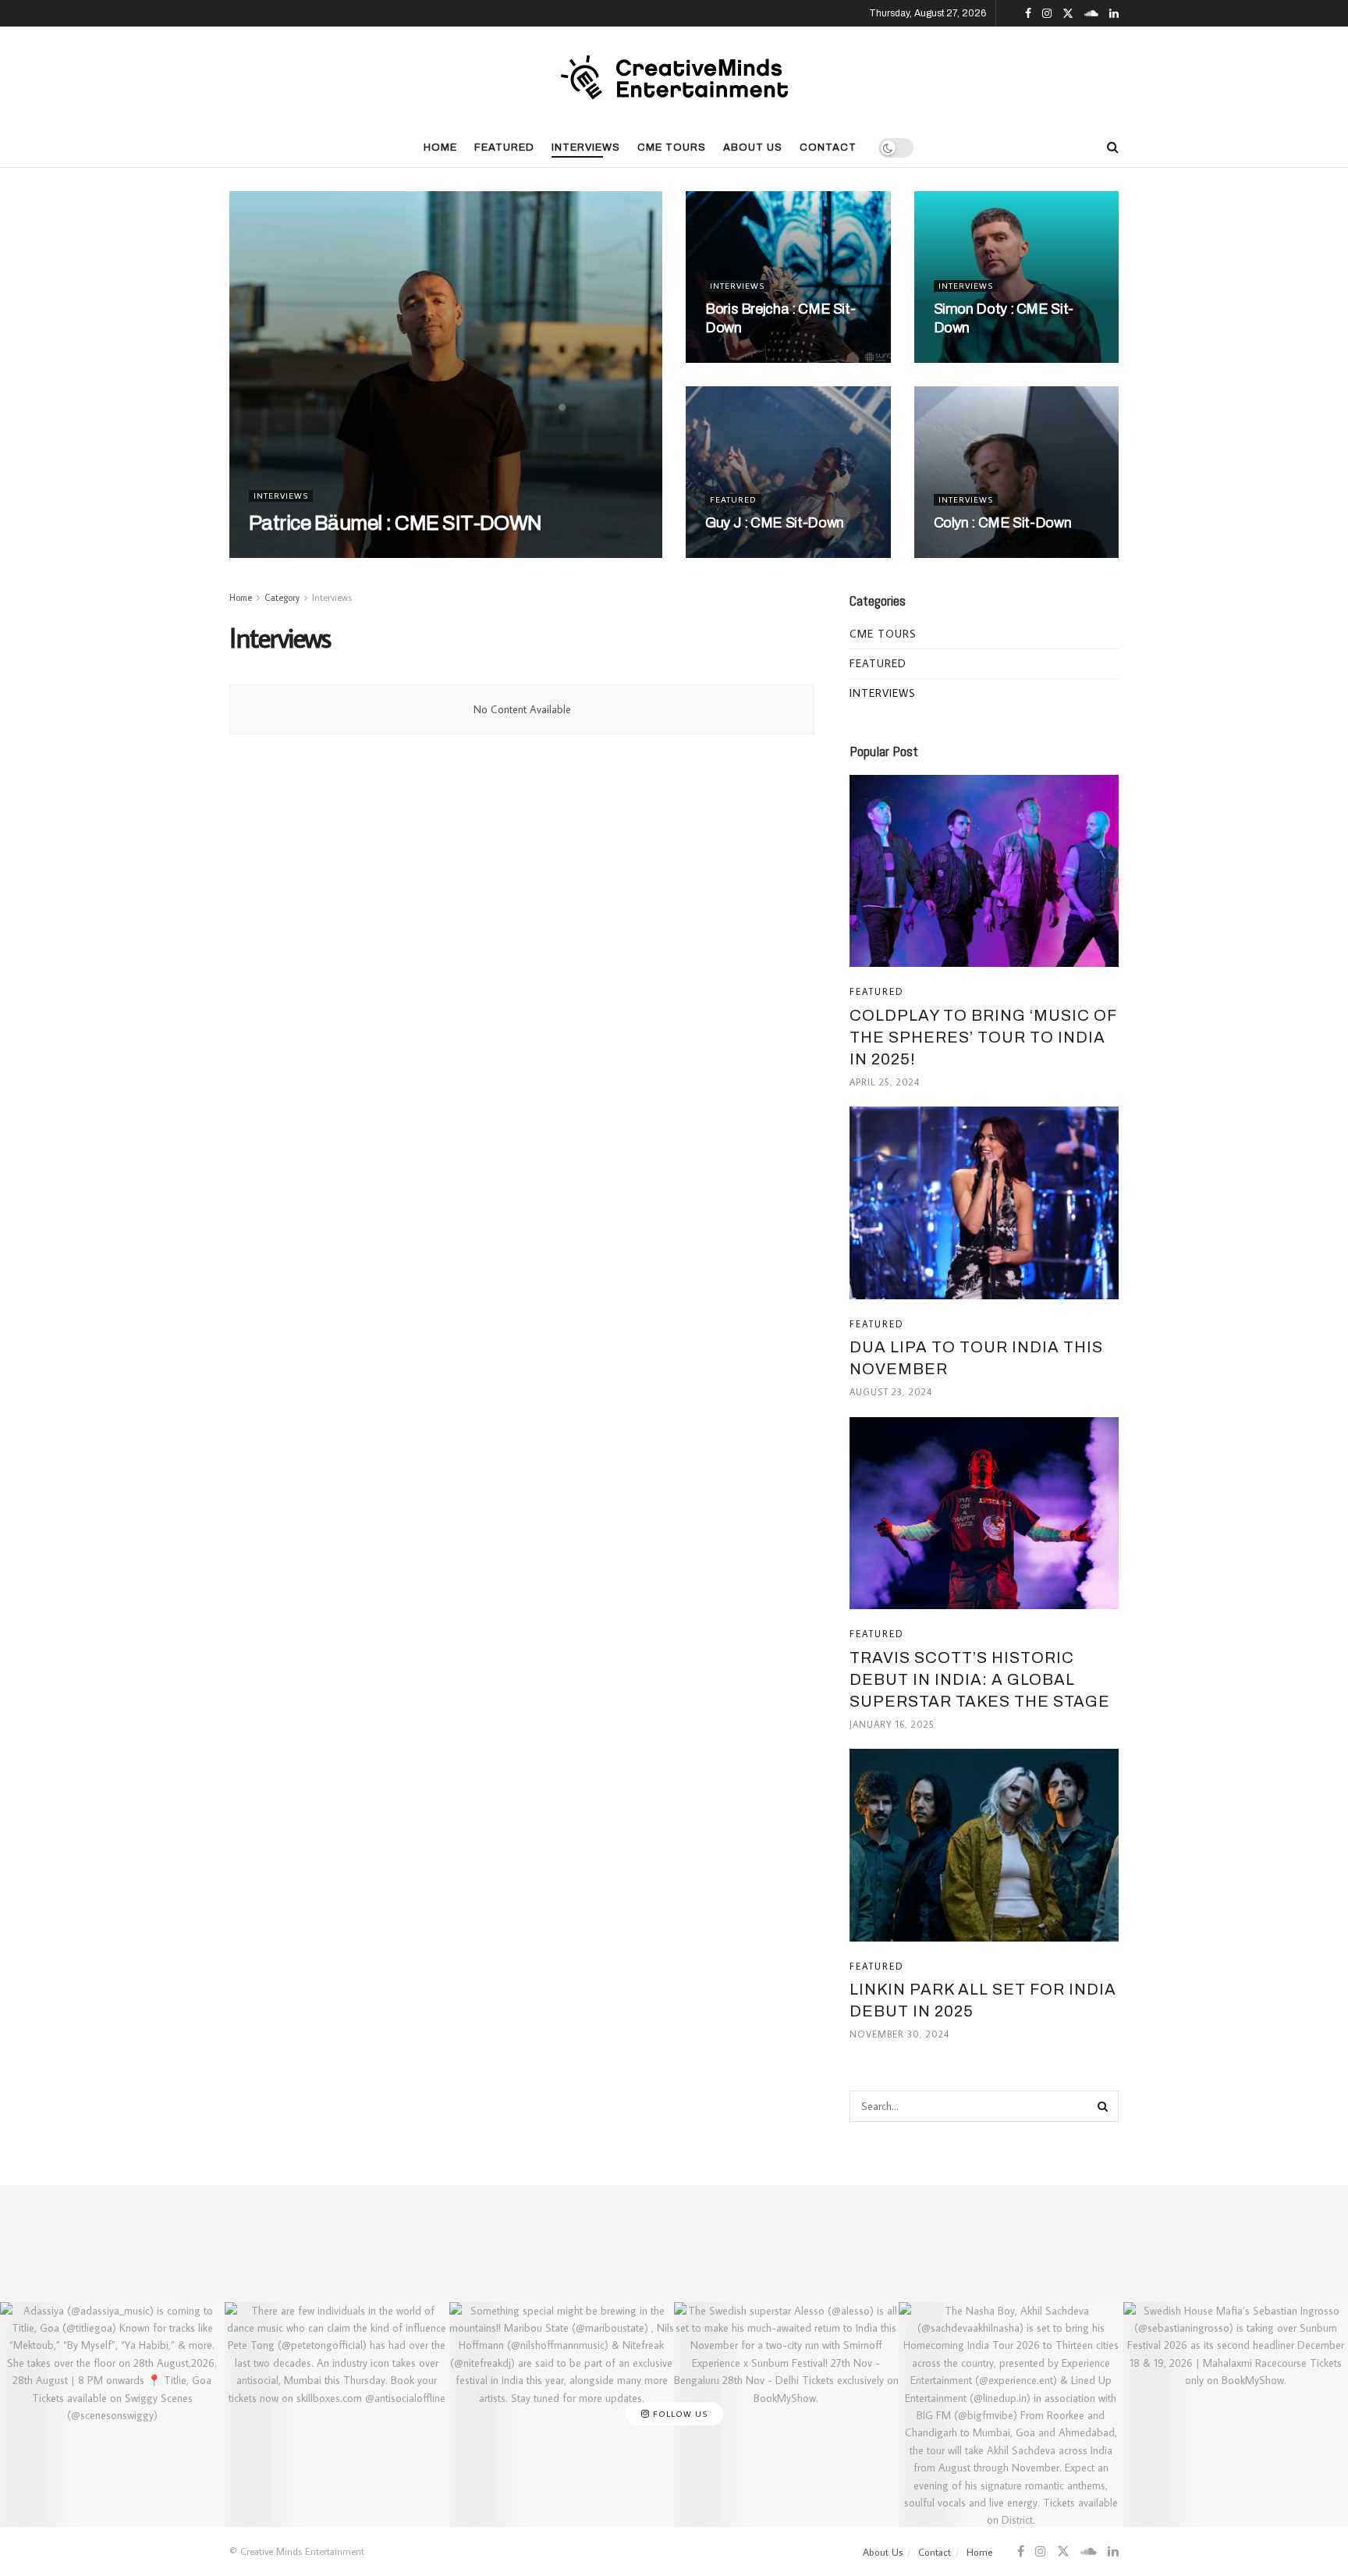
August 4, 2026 (754, 358)
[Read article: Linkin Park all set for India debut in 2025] (984, 1845)
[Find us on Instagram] (1047, 14)
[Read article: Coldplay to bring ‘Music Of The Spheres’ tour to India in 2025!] (984, 871)
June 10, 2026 (977, 358)
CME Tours (672, 147)
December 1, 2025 (760, 553)
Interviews (586, 147)
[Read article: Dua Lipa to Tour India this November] (984, 1203)
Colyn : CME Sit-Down (1003, 523)
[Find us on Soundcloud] (1091, 14)
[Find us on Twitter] (1068, 14)
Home (440, 147)
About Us (753, 147)
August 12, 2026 (346, 553)
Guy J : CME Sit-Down (775, 523)
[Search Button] (1113, 147)
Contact (828, 147)
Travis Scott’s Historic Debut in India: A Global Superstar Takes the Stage (980, 1679)
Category (282, 597)
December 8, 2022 (990, 553)
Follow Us (679, 2414)
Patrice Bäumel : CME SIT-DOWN (396, 523)
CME (275, 553)
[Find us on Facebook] (1028, 14)
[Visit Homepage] (674, 77)
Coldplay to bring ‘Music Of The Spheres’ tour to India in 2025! (983, 1037)
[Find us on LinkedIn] (1114, 14)
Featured (504, 147)
